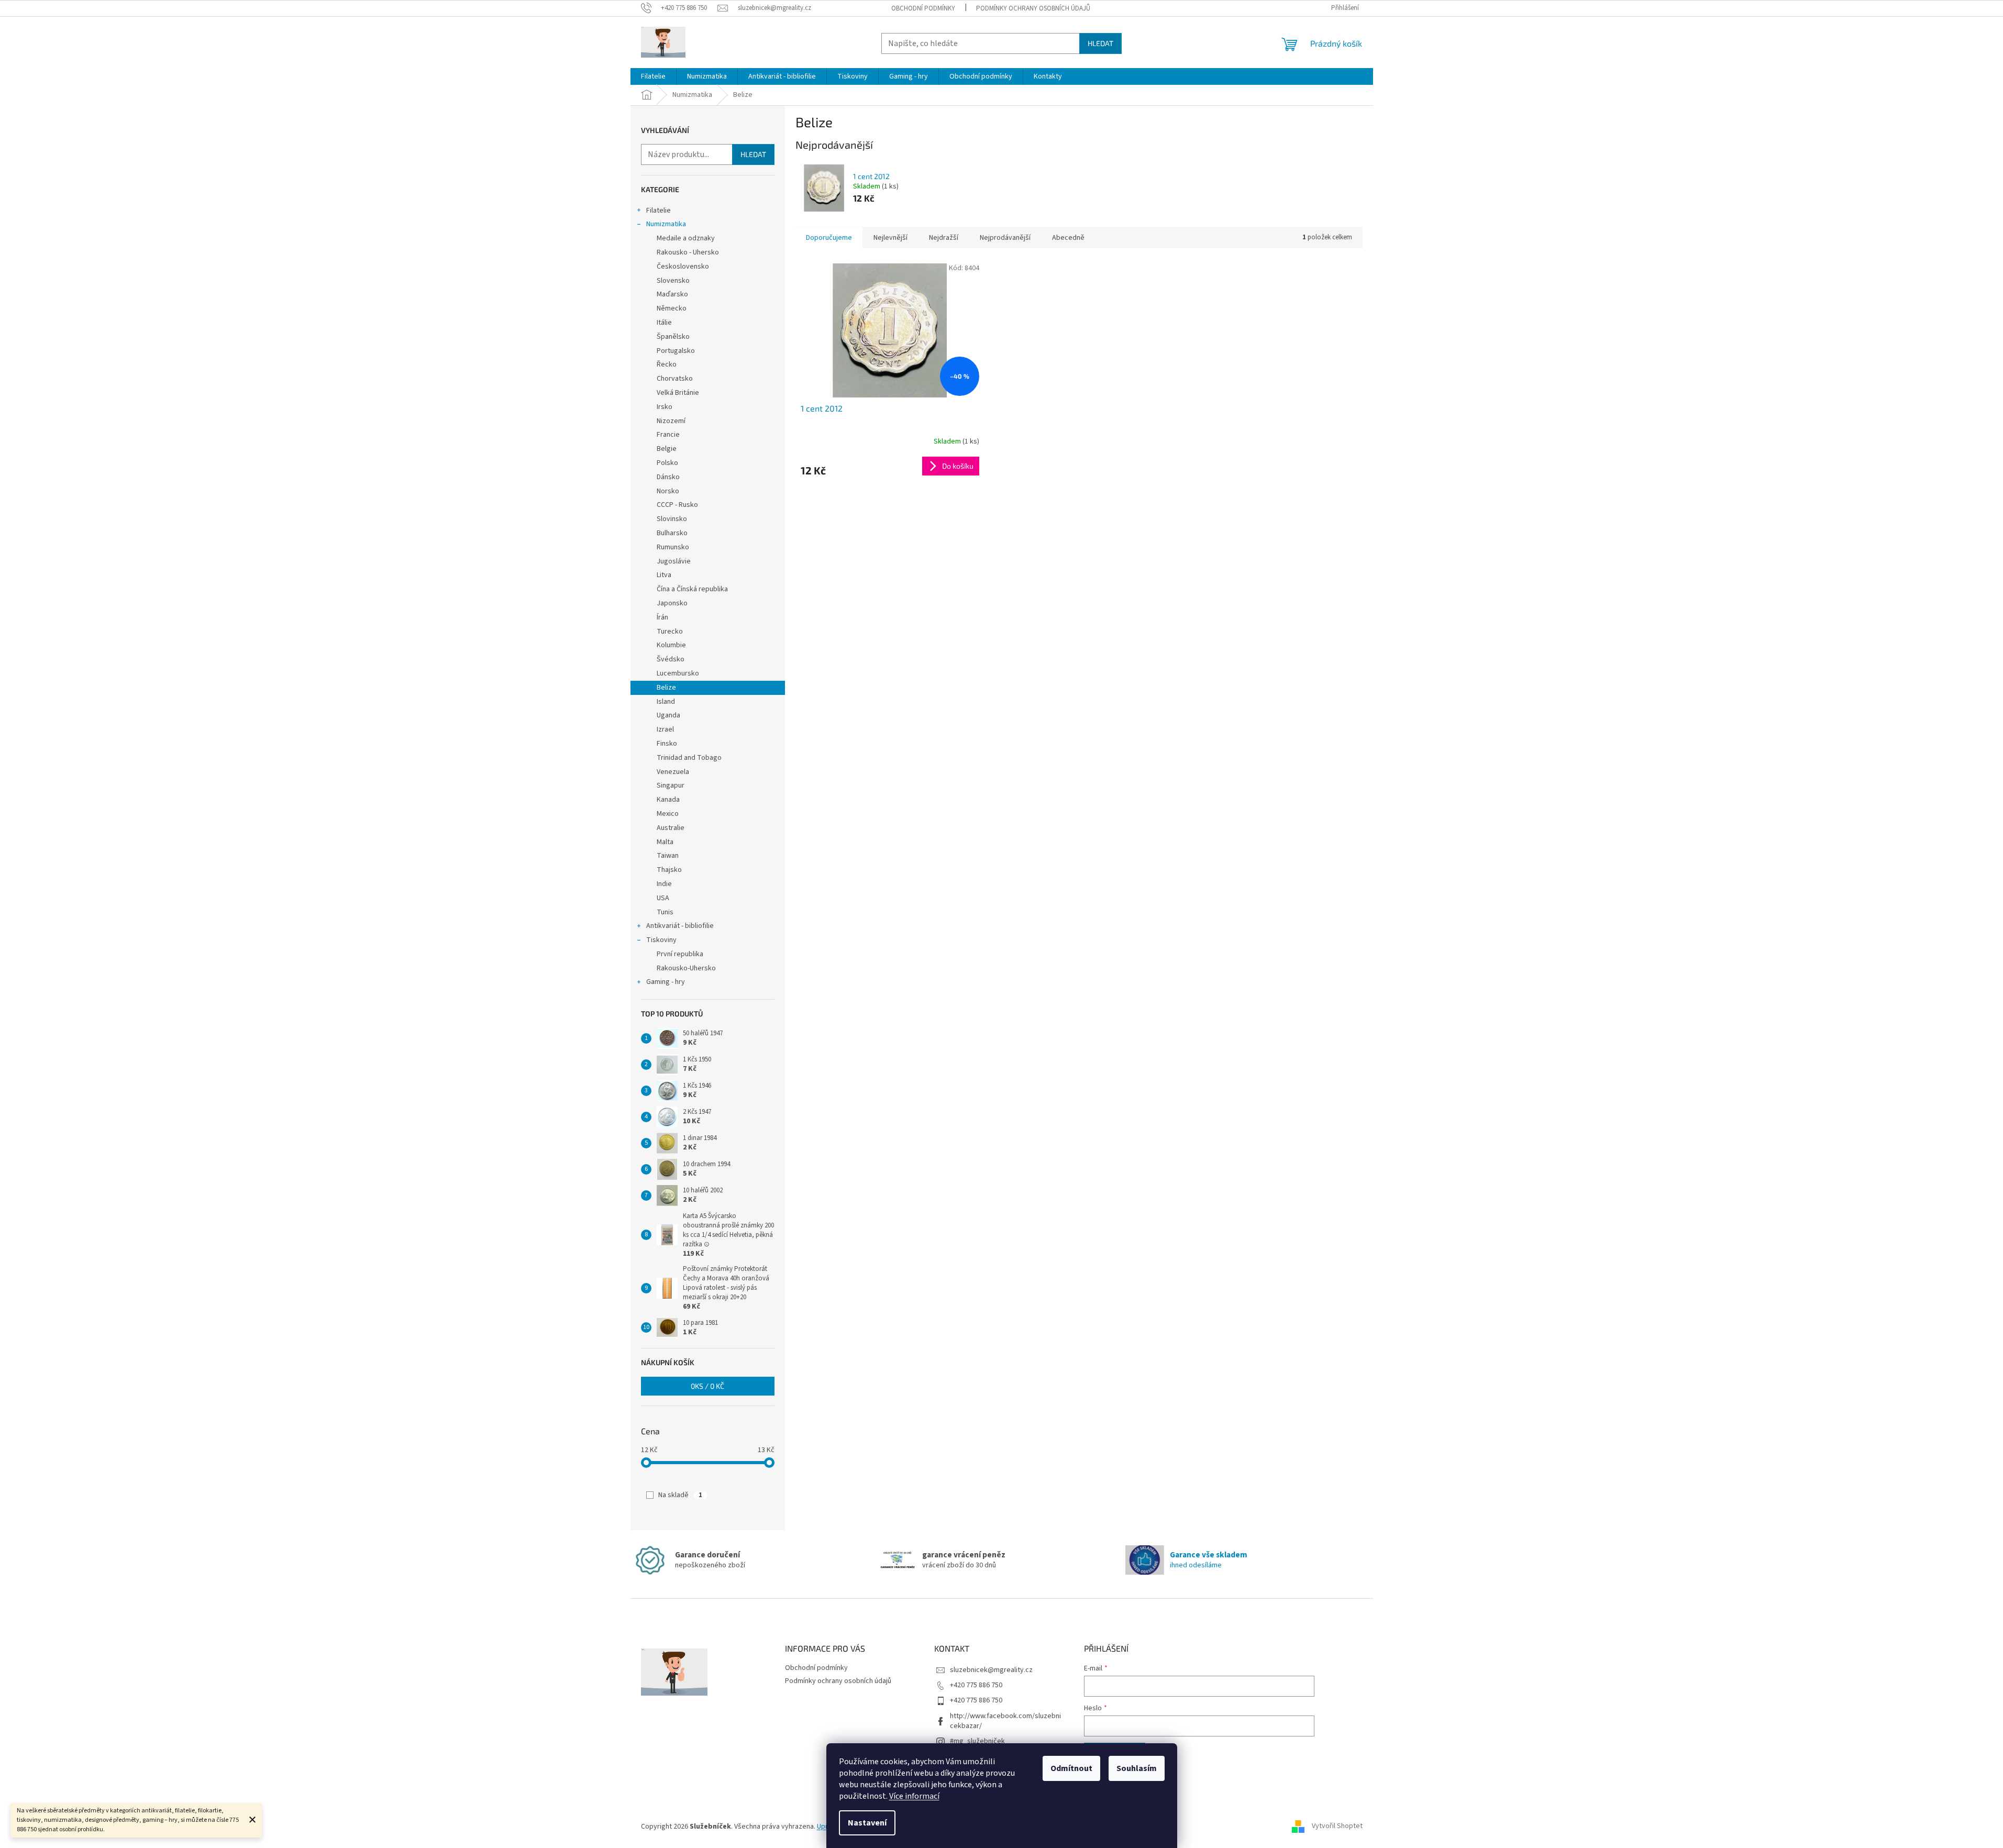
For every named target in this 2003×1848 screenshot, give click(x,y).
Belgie (667, 449)
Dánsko (668, 477)
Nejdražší (944, 238)
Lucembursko (678, 673)
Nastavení (867, 1823)
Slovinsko (672, 519)
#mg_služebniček (977, 1741)
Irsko (665, 407)
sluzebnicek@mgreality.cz (991, 1670)
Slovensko (673, 281)
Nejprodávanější (1005, 238)
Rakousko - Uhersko (688, 252)
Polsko (667, 463)
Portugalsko (676, 351)
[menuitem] (653, 76)
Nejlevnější (890, 238)
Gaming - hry (666, 982)
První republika (680, 954)
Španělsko (673, 337)
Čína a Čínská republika (692, 589)
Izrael (665, 729)
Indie (664, 884)
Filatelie (659, 211)
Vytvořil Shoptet (1337, 1827)
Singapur (671, 785)
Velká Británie (678, 393)
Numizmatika (666, 224)
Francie (668, 435)
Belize (666, 688)
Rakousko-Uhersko (686, 968)
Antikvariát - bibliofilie (680, 926)
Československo (683, 267)
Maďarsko (672, 294)
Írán (662, 617)
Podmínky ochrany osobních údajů (1033, 8)
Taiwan (668, 856)
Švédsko (671, 659)
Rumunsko (673, 547)
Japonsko (672, 603)
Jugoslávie (674, 561)
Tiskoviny (661, 940)
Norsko (668, 491)
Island (666, 702)
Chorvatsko (675, 379)
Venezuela (673, 772)
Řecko (667, 364)
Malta (665, 842)
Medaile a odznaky (686, 238)
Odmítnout (1071, 1768)
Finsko (667, 744)
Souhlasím (1137, 1768)
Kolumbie (671, 645)
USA (663, 898)
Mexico (668, 814)
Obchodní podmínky (923, 8)
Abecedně (1068, 238)
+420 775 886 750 (976, 1685)
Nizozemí (671, 421)
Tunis (665, 912)
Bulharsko (672, 533)
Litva (664, 575)
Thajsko (669, 870)
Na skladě (680, 1495)
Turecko (670, 632)
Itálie (664, 323)
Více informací (914, 1796)
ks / (707, 1386)
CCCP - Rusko (677, 505)
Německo (672, 308)
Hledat (1100, 43)
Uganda (668, 715)
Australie (671, 828)
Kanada (668, 800)
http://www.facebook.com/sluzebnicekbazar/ (1005, 1721)
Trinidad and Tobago (689, 758)
